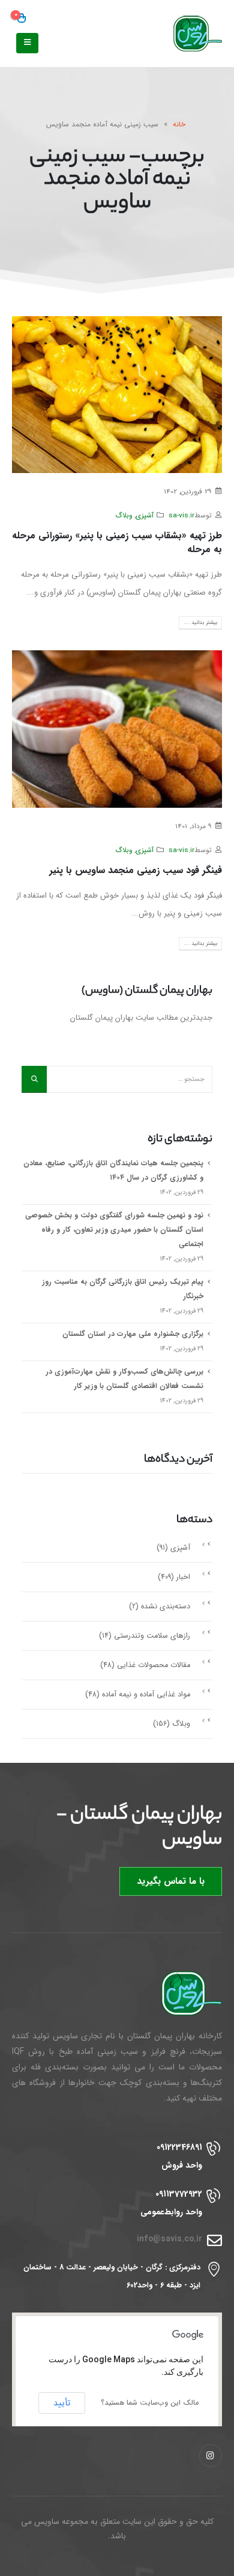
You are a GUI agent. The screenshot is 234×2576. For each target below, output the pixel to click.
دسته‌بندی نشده (166, 1607)
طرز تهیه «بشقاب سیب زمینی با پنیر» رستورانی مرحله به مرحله (117, 543)
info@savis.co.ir (169, 2239)
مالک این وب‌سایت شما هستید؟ (150, 2403)
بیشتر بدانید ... (201, 622)
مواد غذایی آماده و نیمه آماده (146, 1695)
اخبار (183, 1577)
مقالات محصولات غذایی (154, 1665)
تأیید (62, 2403)
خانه (179, 124)
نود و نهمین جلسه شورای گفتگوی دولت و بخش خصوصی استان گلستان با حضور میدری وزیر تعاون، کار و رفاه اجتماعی (114, 1230)
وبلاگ (124, 516)
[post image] (117, 395)
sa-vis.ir (181, 516)
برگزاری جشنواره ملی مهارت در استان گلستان (133, 1334)
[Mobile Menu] (27, 43)
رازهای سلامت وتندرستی (152, 1636)
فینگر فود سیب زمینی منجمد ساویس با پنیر (136, 870)
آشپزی (145, 516)
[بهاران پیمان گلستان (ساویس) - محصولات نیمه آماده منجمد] (186, 34)
